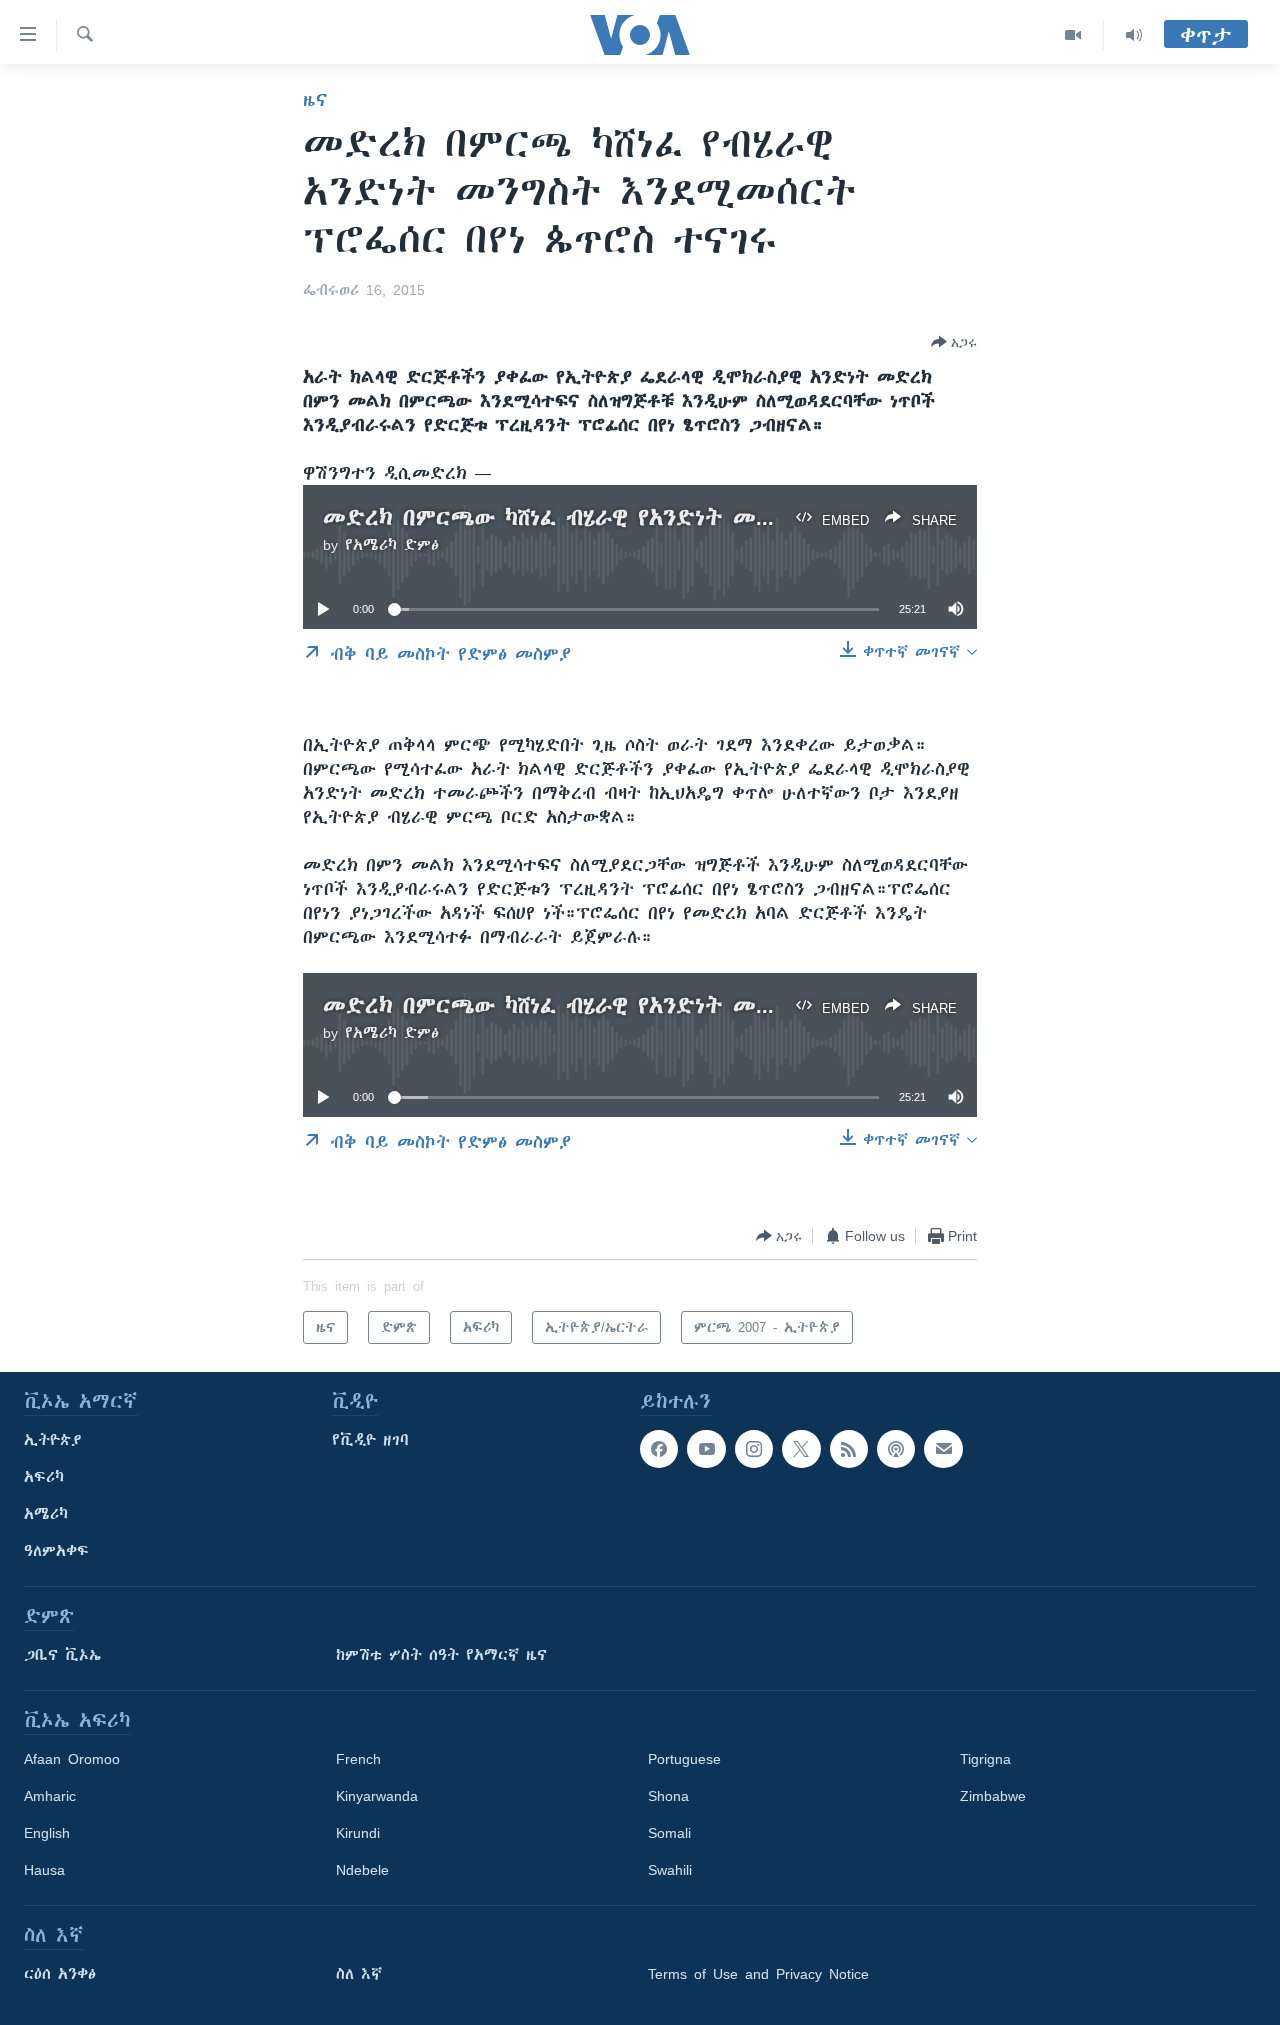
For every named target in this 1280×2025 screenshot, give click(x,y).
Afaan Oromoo (72, 1759)
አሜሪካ (46, 1514)
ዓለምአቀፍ (56, 1551)
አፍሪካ (44, 1477)
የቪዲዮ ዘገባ (370, 1440)
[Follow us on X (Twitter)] (801, 1449)
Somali (669, 1833)
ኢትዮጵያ (53, 1440)
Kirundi (358, 1833)
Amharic (50, 1796)
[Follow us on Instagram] (754, 1449)
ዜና (315, 100)
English (47, 1833)
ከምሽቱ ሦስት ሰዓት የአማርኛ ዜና (441, 1655)
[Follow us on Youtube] (706, 1449)
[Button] (954, 342)
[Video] (1073, 35)
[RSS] (849, 1449)
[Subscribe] (943, 1449)
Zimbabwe (993, 1796)
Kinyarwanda (377, 1796)
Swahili (670, 1870)
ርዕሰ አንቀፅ (60, 1974)
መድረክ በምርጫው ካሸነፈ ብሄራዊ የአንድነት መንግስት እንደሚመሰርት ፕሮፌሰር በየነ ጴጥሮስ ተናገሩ (777, 517)
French (358, 1759)
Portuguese (684, 1759)
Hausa (44, 1870)
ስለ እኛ (359, 1974)
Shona (668, 1796)
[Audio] (1134, 35)
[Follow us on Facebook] (659, 1449)
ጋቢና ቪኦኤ (62, 1655)
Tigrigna (985, 1759)
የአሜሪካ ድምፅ (392, 545)
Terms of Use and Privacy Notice (758, 1974)
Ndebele (362, 1870)
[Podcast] (896, 1449)
